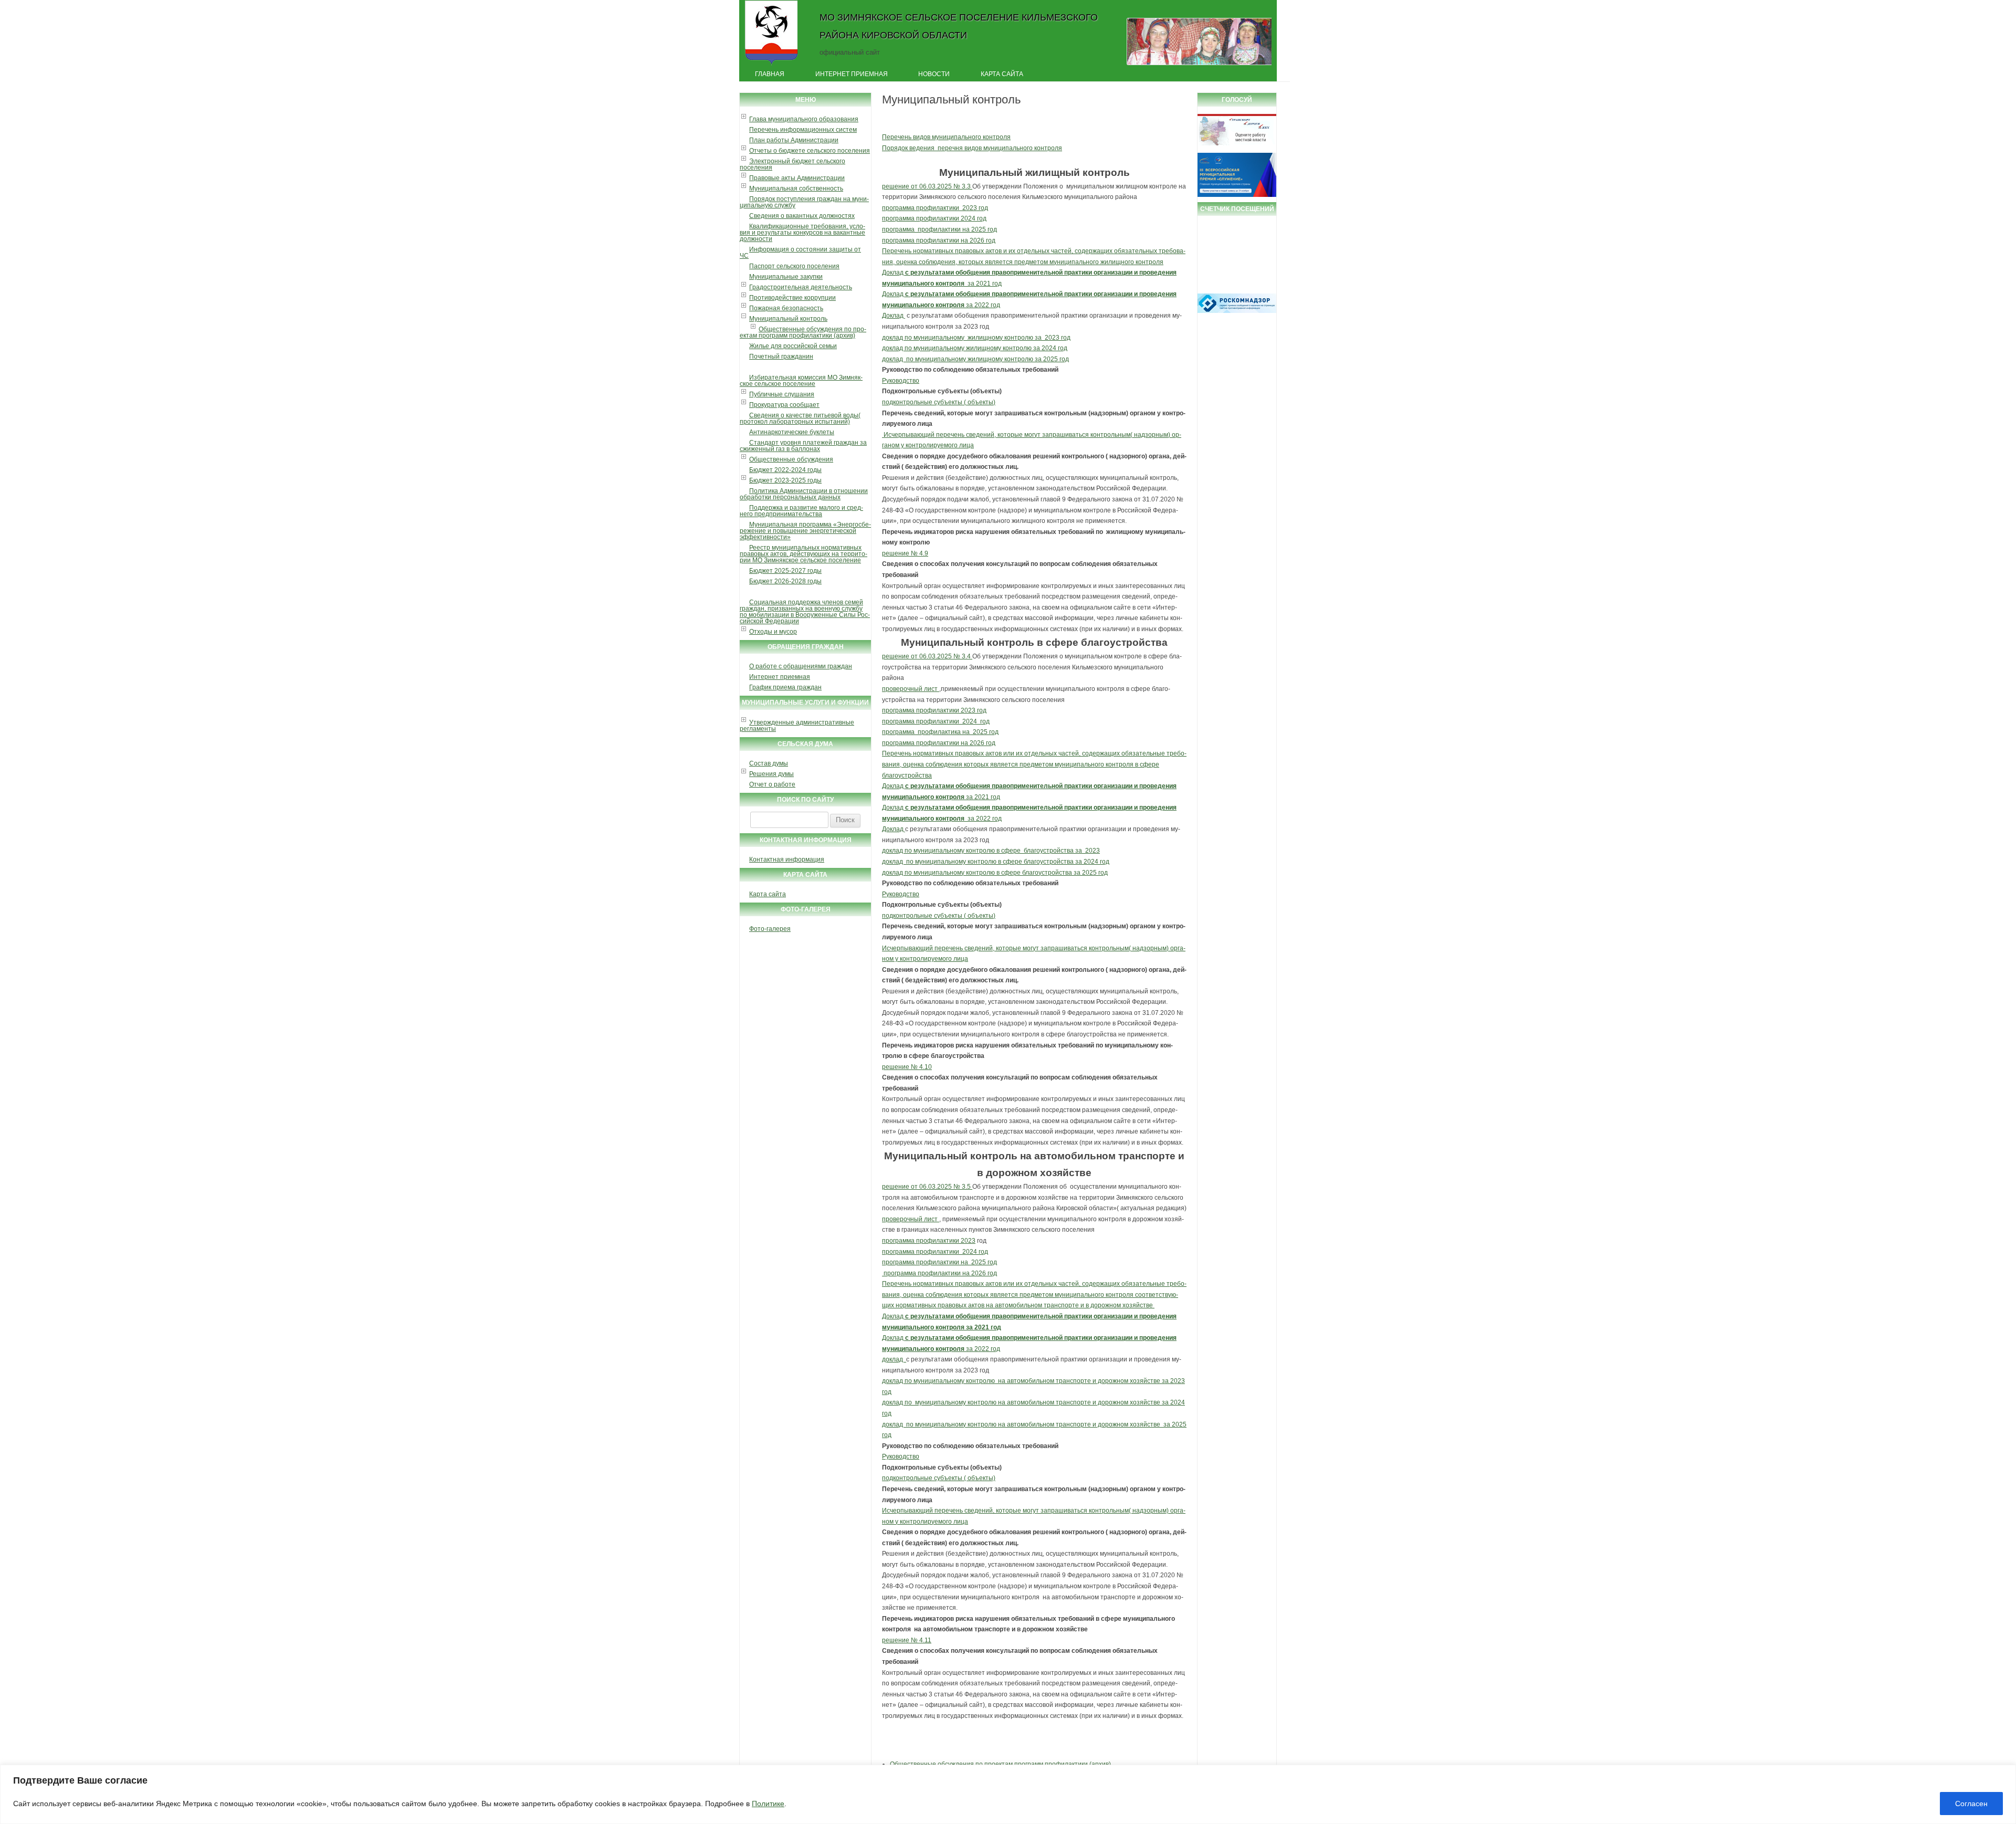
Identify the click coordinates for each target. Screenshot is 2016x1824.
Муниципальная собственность (796, 188)
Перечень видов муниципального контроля (946, 137)
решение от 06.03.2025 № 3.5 (927, 1187)
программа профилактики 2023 (929, 1241)
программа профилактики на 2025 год (939, 229)
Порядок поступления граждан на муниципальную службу (804, 202)
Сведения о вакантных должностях (802, 216)
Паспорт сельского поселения (794, 266)
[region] (1008, 1794)
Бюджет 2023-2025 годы (785, 480)
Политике (768, 1804)
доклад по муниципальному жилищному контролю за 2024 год (975, 348)
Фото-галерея (770, 929)
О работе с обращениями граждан (801, 666)
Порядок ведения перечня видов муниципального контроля (972, 148)
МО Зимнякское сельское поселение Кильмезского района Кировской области (959, 26)
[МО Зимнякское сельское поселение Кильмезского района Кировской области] (771, 65)
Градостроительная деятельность (801, 287)
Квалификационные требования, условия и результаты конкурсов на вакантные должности (802, 233)
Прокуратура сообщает (784, 405)
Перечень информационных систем (803, 130)
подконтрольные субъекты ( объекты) (939, 402)
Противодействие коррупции (792, 298)
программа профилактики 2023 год (935, 208)
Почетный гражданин (781, 357)
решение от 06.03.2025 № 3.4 (927, 656)
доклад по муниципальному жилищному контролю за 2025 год (975, 359)
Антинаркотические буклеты (792, 432)
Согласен (1971, 1804)
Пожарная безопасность (786, 308)
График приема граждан (785, 687)
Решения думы (771, 774)
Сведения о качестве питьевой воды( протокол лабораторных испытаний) (800, 418)
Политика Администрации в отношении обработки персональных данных (804, 494)
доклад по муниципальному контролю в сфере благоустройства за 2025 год (995, 873)
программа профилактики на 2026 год (939, 240)
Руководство (901, 381)
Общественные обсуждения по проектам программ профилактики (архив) (803, 332)
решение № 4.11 (907, 1640)
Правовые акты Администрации (797, 178)
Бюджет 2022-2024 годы (785, 470)
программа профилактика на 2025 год (940, 732)
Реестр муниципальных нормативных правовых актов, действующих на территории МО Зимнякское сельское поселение (804, 554)
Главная (770, 74)
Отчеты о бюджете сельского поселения (810, 151)
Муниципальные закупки (786, 277)
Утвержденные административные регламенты (797, 726)
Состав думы (769, 763)
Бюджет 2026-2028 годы (785, 581)
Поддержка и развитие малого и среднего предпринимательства (801, 511)
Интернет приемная (852, 74)
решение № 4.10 (907, 1067)
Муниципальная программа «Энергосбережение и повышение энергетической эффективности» (805, 531)
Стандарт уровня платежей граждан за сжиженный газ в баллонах (803, 446)
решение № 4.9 (905, 553)
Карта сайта (1002, 74)
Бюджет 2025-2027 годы (785, 571)
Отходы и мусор (773, 632)
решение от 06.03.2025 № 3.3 (927, 186)
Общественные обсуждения (791, 459)
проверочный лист (911, 689)
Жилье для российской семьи (793, 346)
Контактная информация (787, 859)
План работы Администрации (794, 140)
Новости (934, 74)
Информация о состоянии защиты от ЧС (800, 253)
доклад (894, 1359)
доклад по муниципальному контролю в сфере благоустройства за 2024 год (996, 862)
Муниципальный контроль (788, 319)
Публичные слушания (782, 394)
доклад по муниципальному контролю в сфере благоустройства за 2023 (991, 851)
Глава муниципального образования (804, 119)
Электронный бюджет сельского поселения (792, 164)
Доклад (894, 316)
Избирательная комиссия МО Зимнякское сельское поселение (801, 381)
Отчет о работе (772, 784)
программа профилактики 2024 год (934, 218)
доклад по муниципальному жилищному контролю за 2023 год (976, 338)
